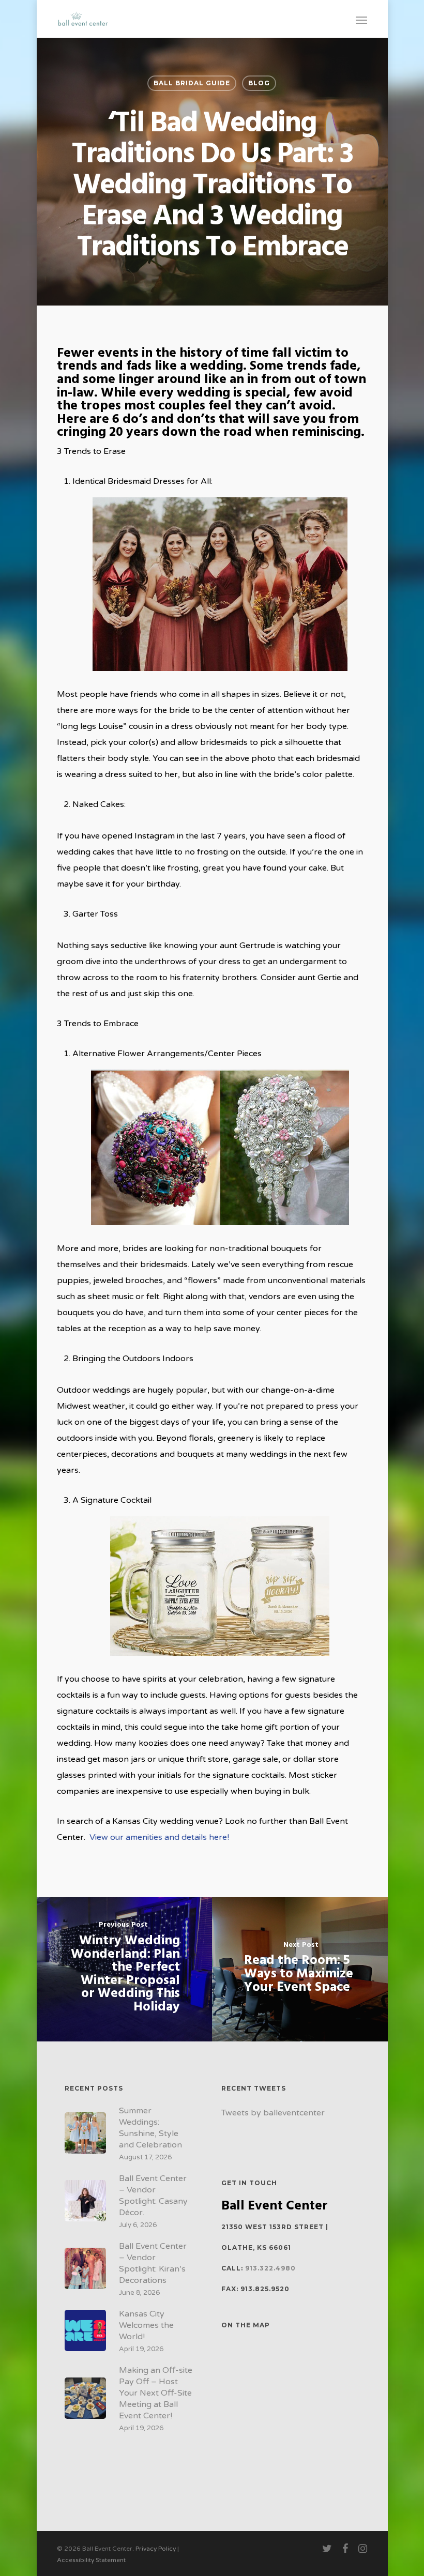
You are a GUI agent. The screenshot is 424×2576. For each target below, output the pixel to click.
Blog (259, 83)
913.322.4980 (270, 2268)
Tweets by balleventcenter (273, 2113)
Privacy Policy (156, 2549)
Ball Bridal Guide (192, 83)
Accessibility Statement (91, 2560)
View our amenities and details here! (159, 1837)
